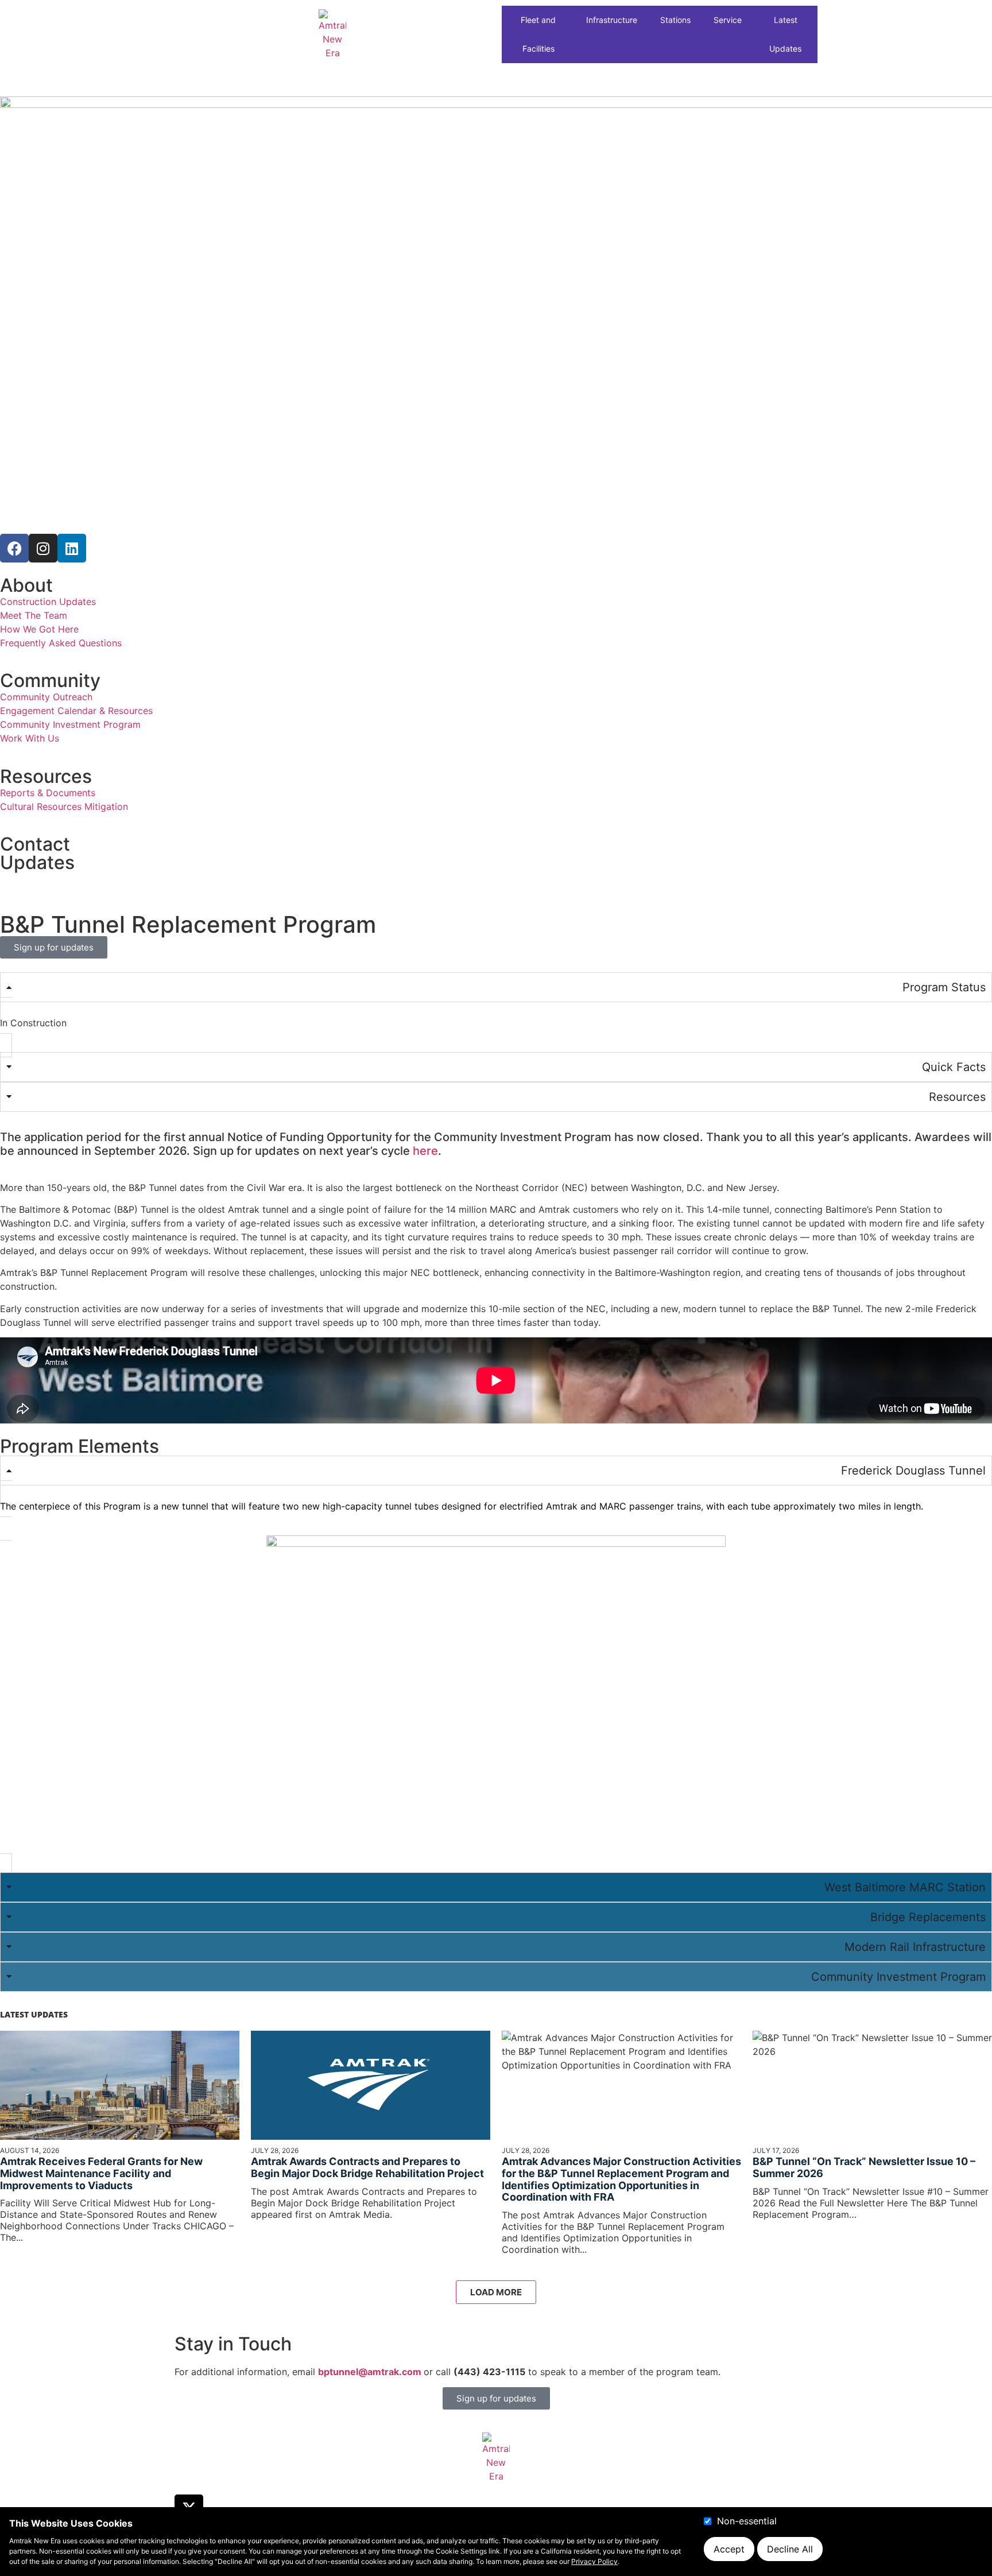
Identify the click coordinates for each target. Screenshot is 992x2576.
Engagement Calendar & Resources (76, 711)
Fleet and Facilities (538, 34)
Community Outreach (46, 697)
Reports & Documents (48, 793)
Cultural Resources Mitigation (64, 806)
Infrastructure (612, 20)
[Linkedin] (72, 548)
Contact (35, 844)
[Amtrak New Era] (332, 34)
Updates (37, 862)
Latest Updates (785, 34)
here (425, 1151)
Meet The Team (34, 615)
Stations (675, 20)
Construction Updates (48, 602)
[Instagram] (43, 548)
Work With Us (30, 738)
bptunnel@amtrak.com (371, 2372)
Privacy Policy (594, 2561)
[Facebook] (14, 548)
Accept (729, 2549)
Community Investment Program (70, 724)
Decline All (790, 2549)
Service (728, 20)
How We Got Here (39, 629)
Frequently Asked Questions (61, 643)
